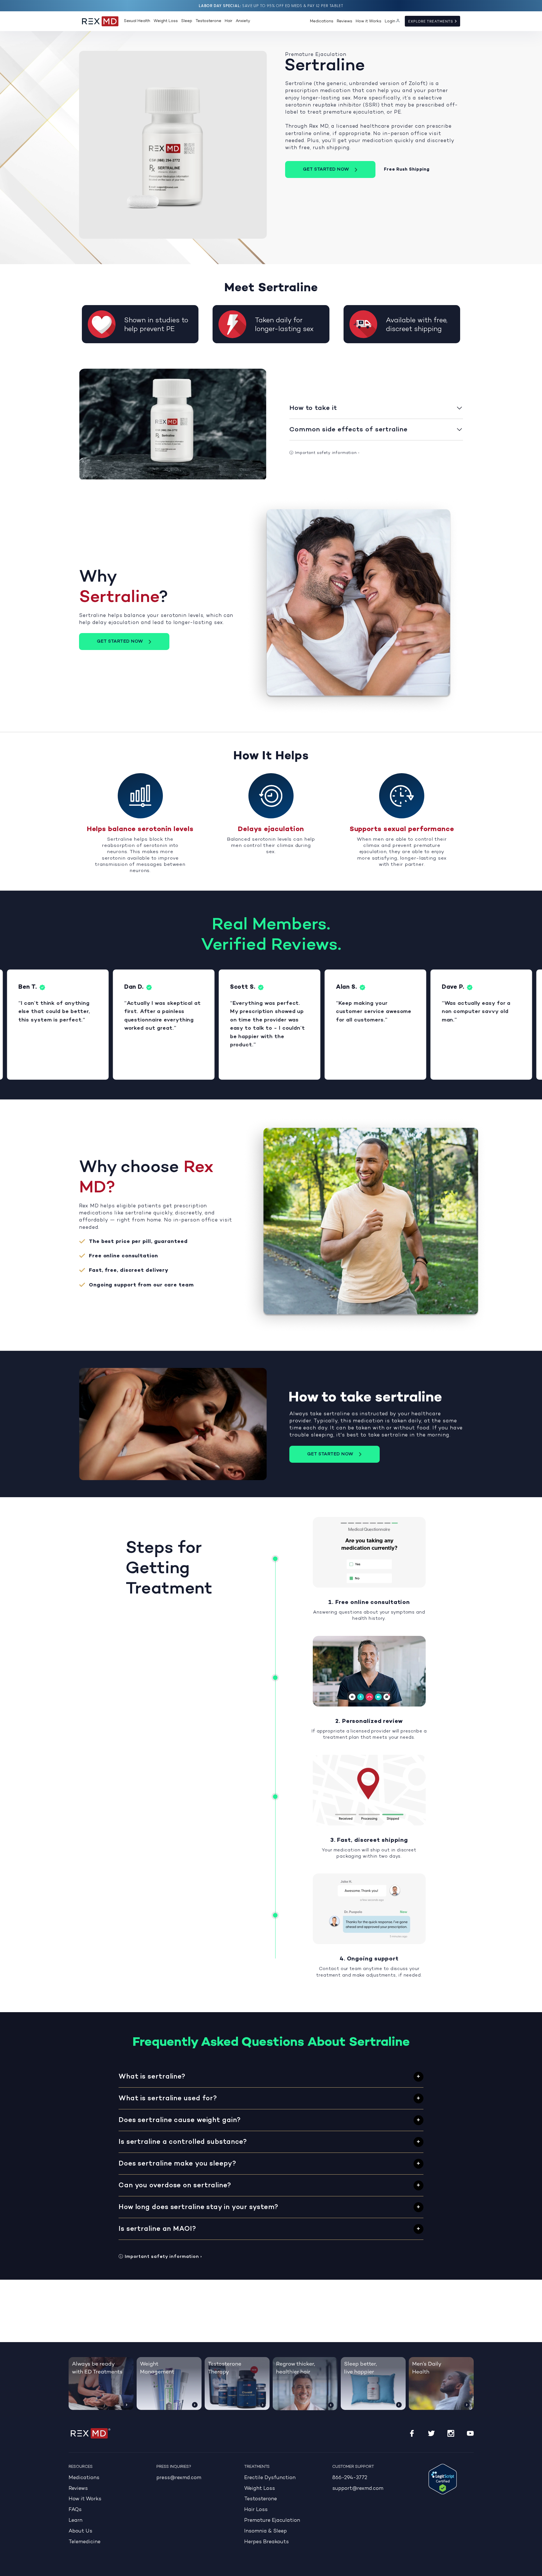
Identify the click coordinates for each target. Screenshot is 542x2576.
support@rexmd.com (358, 2489)
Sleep (187, 21)
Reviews (345, 21)
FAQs (75, 2510)
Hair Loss (256, 2510)
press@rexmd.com (179, 2478)
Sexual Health (137, 21)
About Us (80, 2531)
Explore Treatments (431, 21)
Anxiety (243, 21)
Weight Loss (166, 21)
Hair (229, 21)
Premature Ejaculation (272, 2520)
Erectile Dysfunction (270, 2478)
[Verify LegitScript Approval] (443, 2479)
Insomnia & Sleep (265, 2531)
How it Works (369, 21)
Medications (322, 21)
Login (390, 21)
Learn (76, 2520)
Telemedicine (85, 2542)
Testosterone (208, 21)
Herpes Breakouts (266, 2542)
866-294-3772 (350, 2478)
